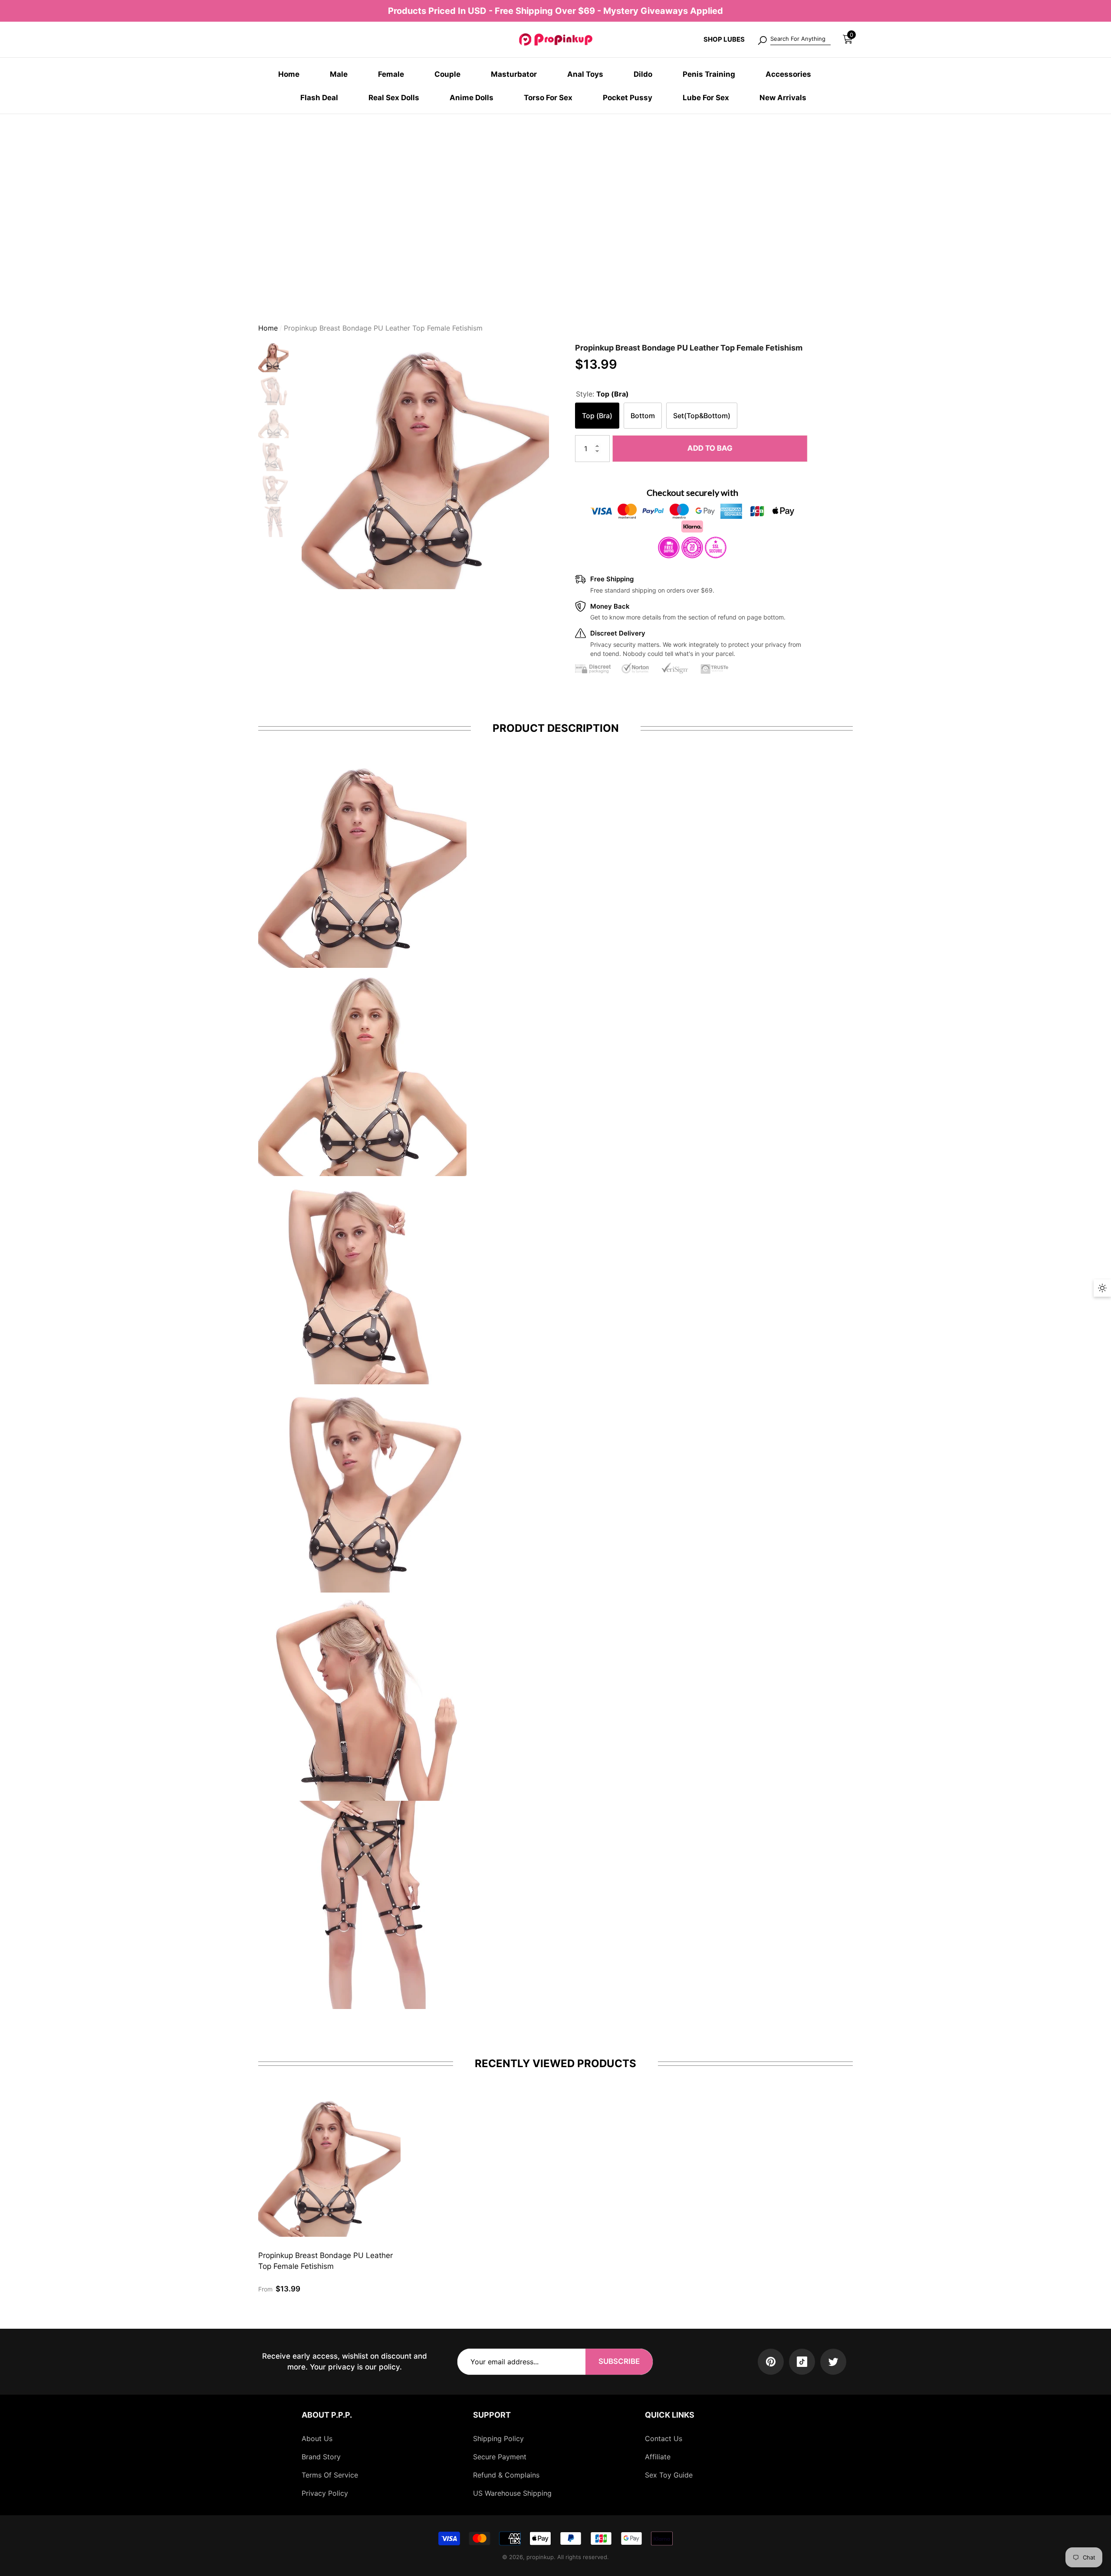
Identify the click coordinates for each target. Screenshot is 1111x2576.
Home (268, 331)
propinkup (540, 2557)
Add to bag (712, 452)
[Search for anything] (794, 39)
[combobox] (800, 39)
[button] (848, 39)
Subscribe (619, 2361)
